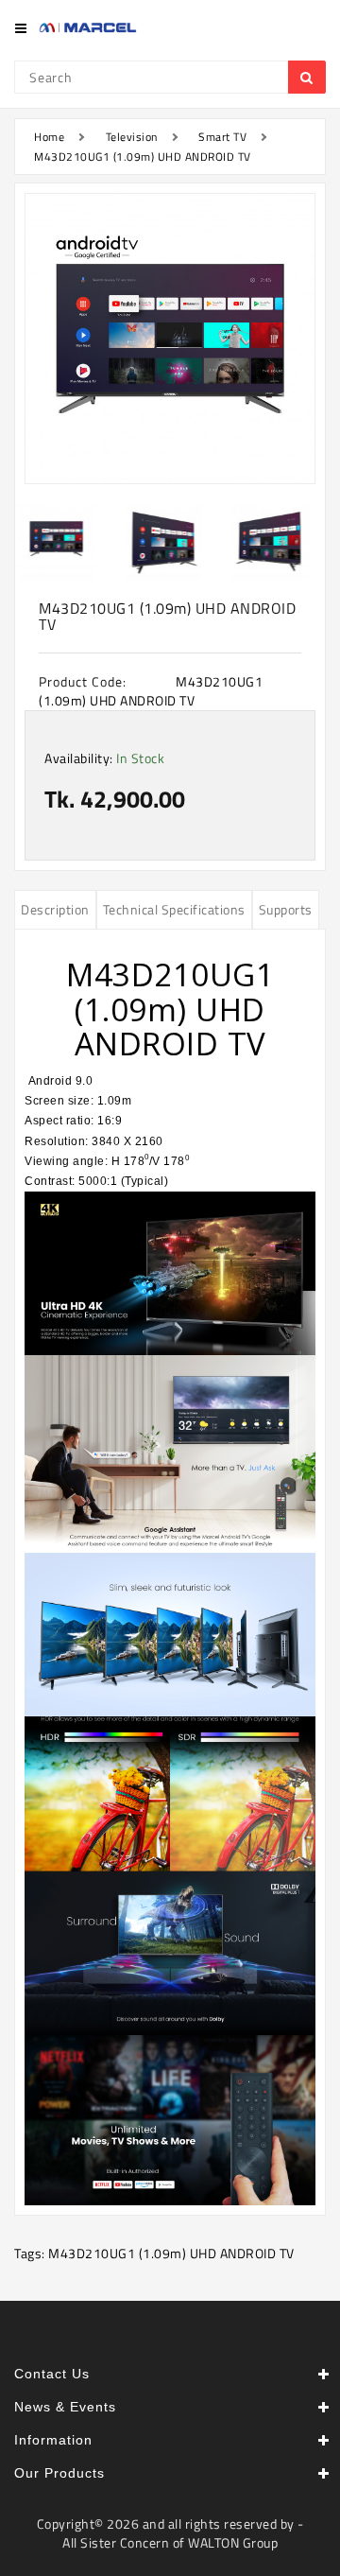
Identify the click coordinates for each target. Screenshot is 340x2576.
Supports (286, 909)
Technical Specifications (174, 909)
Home (49, 137)
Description (55, 909)
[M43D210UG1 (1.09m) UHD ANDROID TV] (170, 339)
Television (132, 137)
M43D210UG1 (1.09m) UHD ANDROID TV (143, 157)
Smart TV (222, 137)
